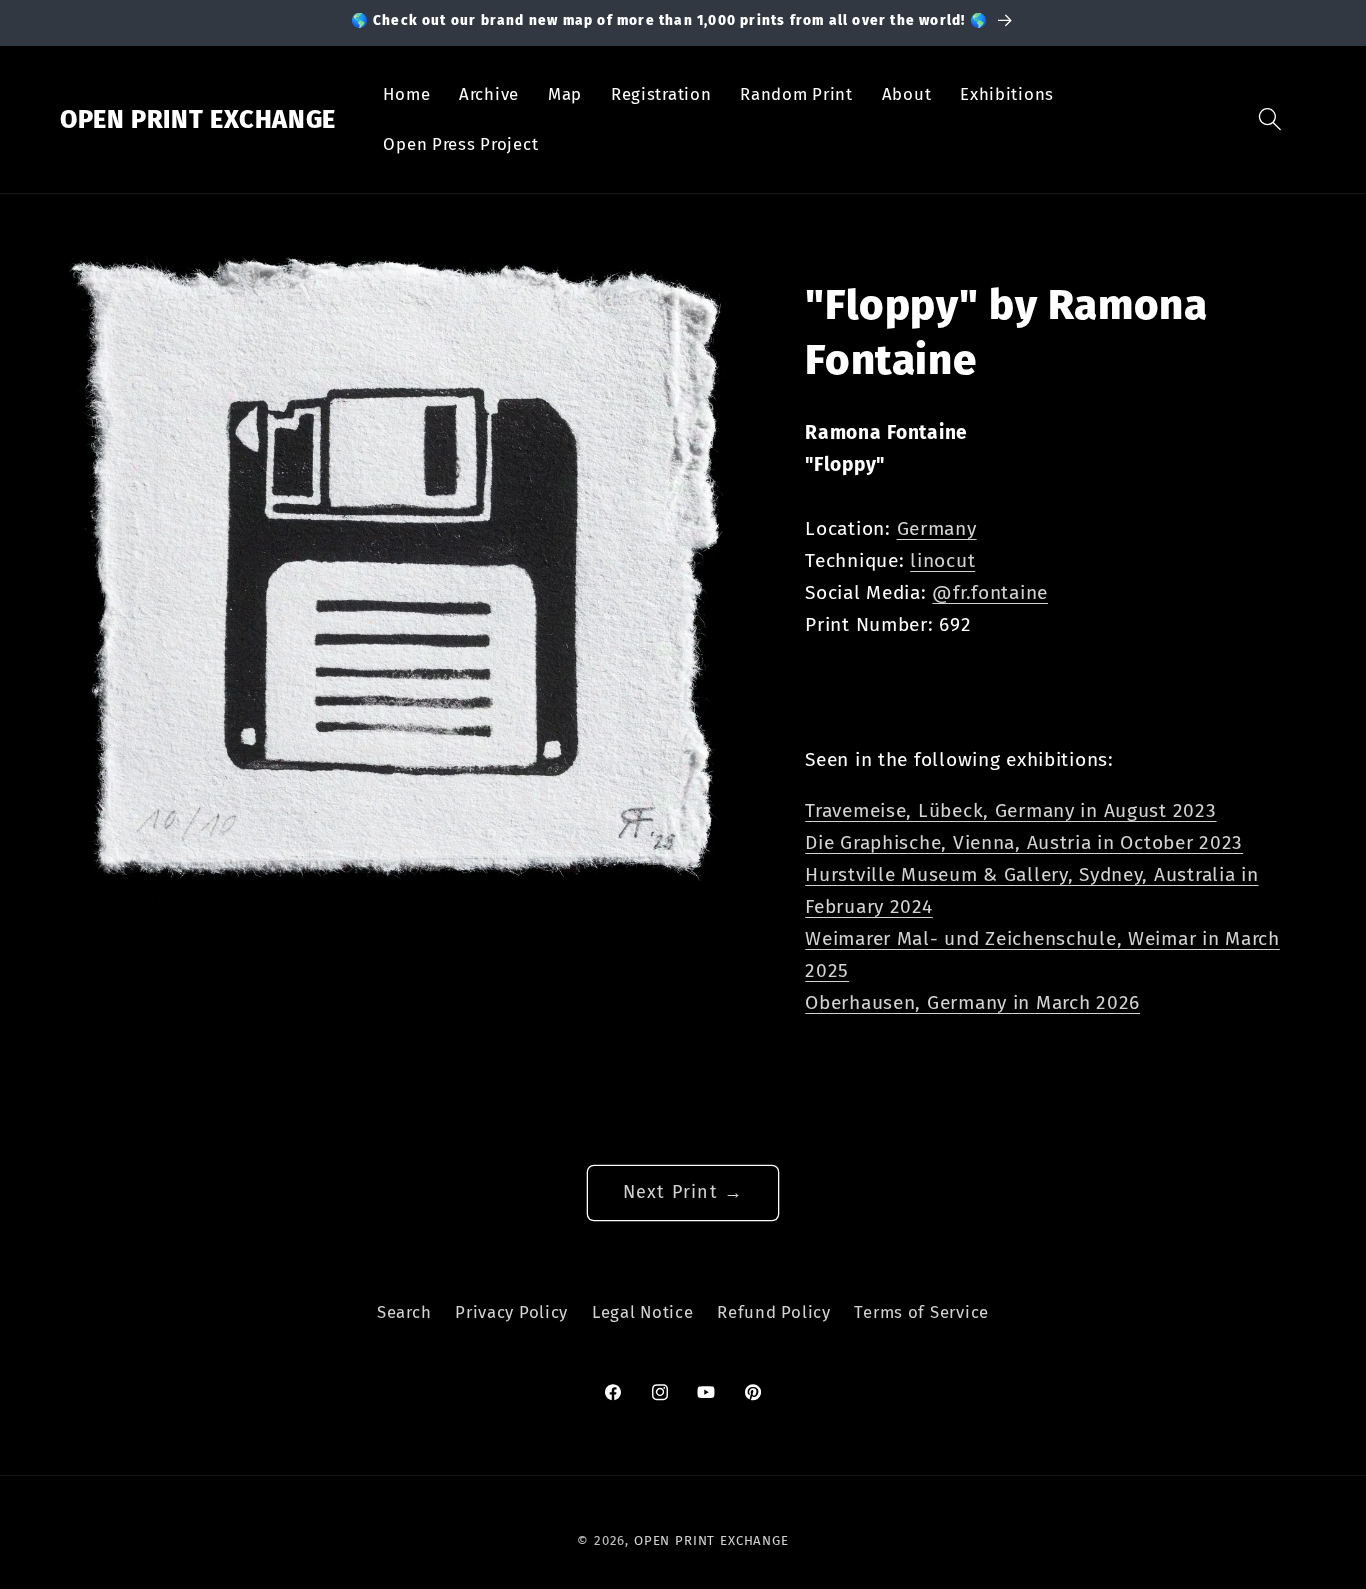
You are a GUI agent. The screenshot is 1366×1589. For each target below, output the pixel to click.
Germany (937, 528)
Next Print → (683, 1192)
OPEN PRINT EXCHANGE (711, 1540)
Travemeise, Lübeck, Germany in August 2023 (1010, 810)
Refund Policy (773, 1312)
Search (404, 1312)
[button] (1270, 119)
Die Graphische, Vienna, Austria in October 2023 (1024, 842)
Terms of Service (921, 1312)
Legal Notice (643, 1312)
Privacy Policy (511, 1312)
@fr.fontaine (990, 592)
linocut (942, 560)
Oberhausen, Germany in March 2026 (972, 1002)
